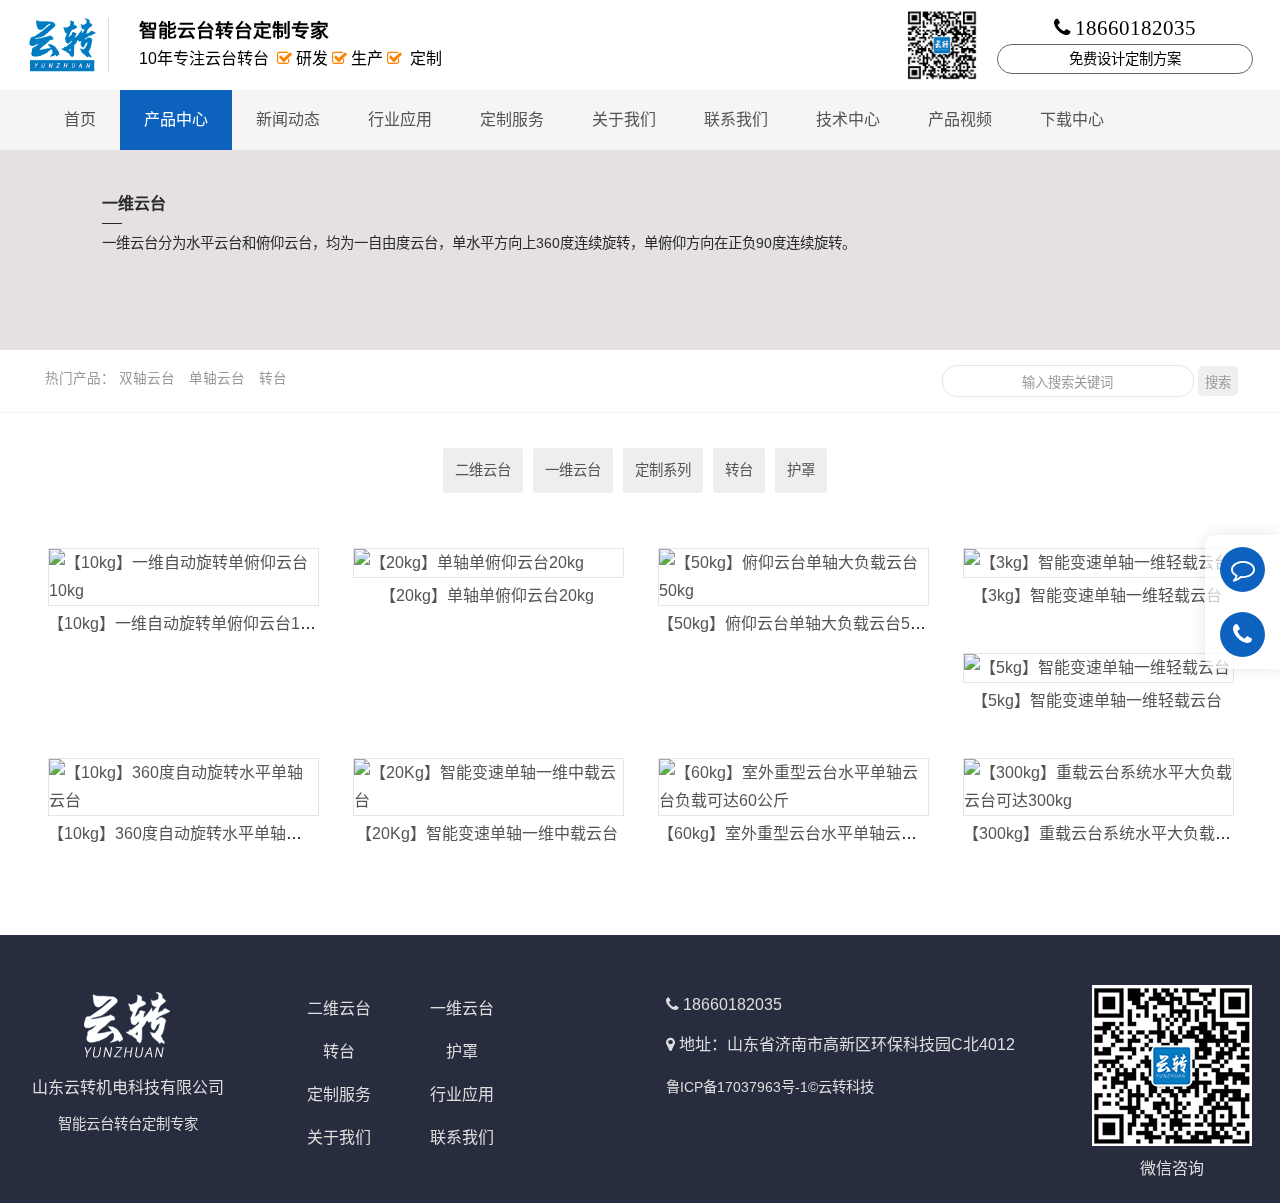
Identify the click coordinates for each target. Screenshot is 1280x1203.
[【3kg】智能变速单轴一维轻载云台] (1098, 563)
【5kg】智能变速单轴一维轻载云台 (1097, 700)
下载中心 (1072, 119)
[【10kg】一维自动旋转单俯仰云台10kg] (183, 577)
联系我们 (736, 119)
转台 (273, 378)
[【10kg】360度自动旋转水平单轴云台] (183, 787)
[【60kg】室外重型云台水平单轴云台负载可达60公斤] (793, 787)
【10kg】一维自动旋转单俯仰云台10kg (187, 623)
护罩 (801, 470)
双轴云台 (147, 378)
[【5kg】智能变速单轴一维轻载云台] (1098, 668)
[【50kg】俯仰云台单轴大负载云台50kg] (793, 577)
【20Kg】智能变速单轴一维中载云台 (487, 833)
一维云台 (573, 470)
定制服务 (512, 119)
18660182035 (732, 1004)
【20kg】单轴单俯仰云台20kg (487, 595)
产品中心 (176, 119)
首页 (80, 119)
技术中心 (848, 119)
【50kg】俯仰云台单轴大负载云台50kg (797, 623)
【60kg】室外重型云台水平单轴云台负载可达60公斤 (844, 833)
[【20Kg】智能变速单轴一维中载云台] (488, 787)
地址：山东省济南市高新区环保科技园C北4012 (847, 1044)
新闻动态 (288, 119)
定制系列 (663, 470)
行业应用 (400, 119)
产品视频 (960, 119)
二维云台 (483, 470)
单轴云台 (217, 378)
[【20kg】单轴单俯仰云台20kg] (488, 563)
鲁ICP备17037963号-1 (737, 1087)
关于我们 (624, 119)
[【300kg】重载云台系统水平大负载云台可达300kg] (1098, 787)
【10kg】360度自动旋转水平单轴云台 (183, 833)
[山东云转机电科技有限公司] (70, 45)
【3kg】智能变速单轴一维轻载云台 (1097, 595)
